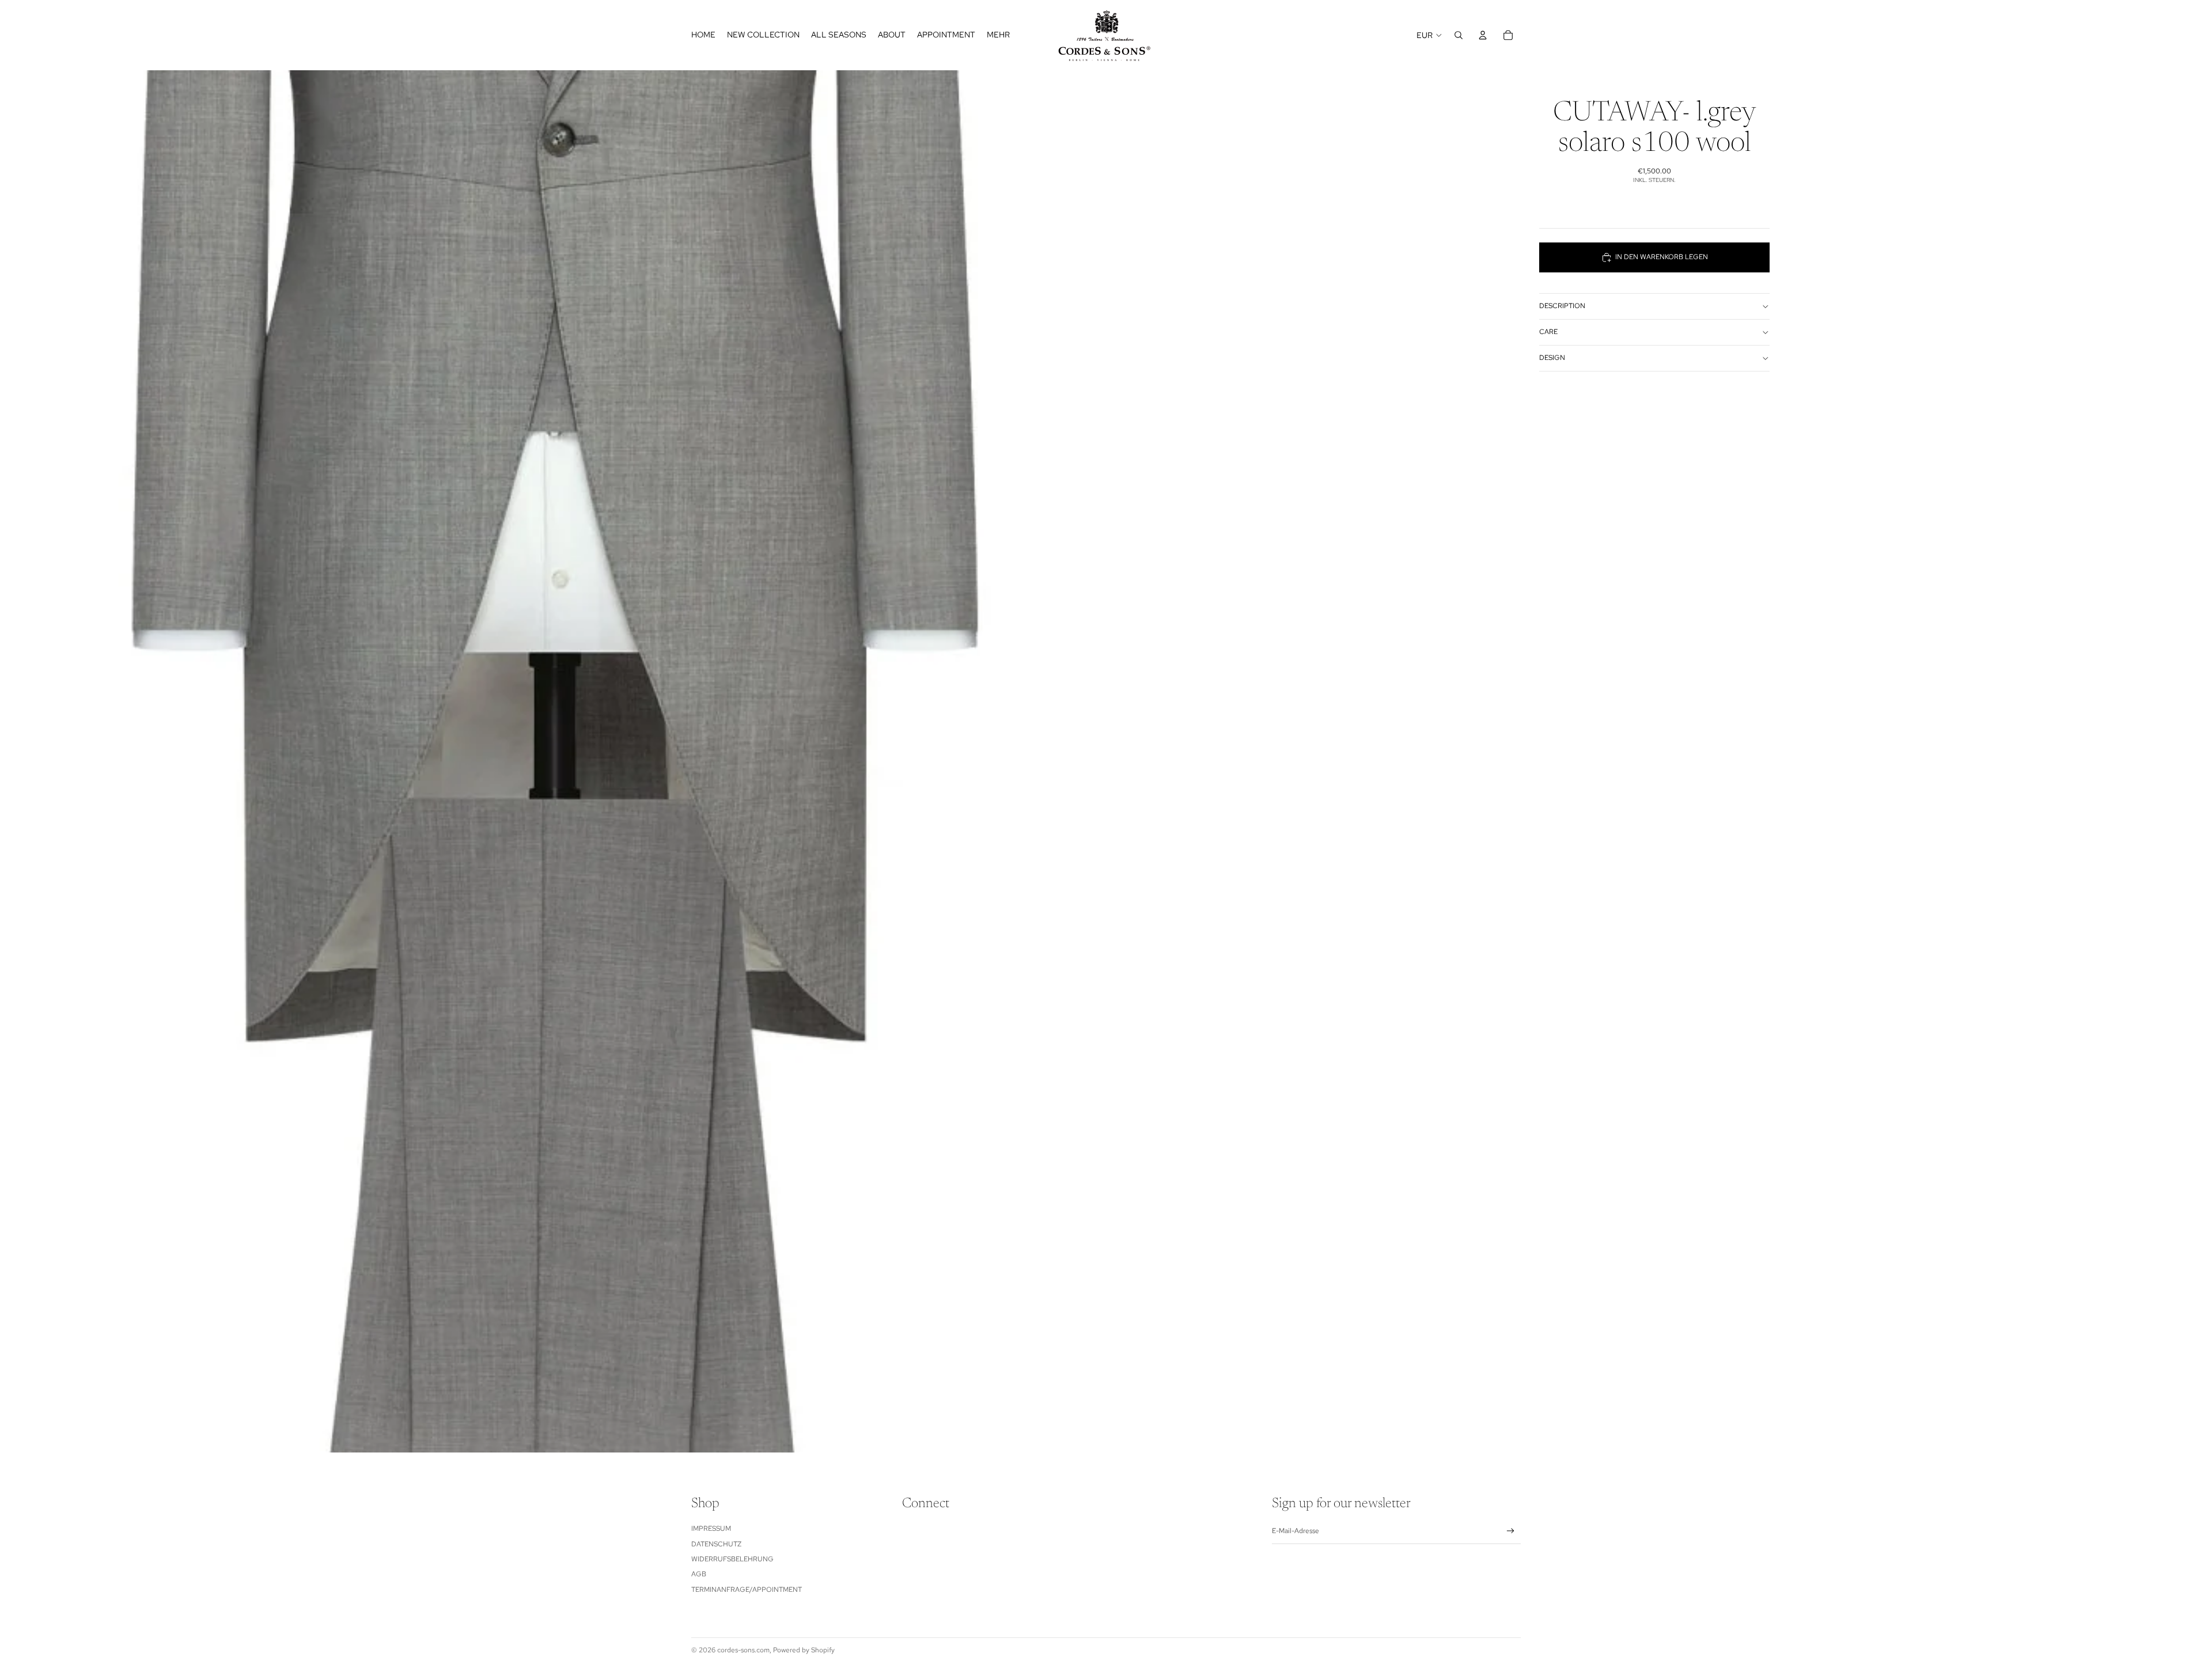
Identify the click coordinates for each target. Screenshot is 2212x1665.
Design (1552, 358)
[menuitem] (998, 35)
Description (1562, 306)
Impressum (711, 1529)
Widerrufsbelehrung (732, 1559)
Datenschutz (716, 1544)
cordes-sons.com (743, 1650)
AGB (699, 1574)
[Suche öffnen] (1459, 35)
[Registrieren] (1511, 1531)
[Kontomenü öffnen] (1483, 35)
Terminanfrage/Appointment (747, 1590)
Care (1548, 332)
